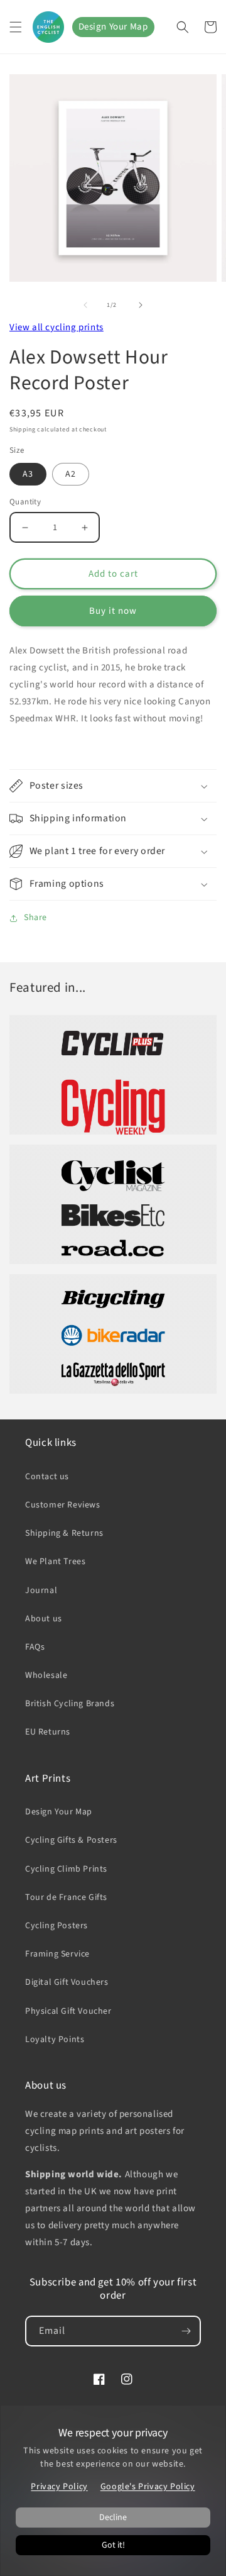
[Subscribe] (186, 2331)
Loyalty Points (55, 2040)
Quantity (25, 502)
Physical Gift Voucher (68, 2011)
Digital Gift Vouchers (67, 1982)
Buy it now (113, 611)
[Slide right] (141, 305)
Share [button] (35, 918)
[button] (16, 27)
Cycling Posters (56, 1926)
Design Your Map (113, 27)
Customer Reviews (63, 1505)
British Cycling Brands (70, 1704)
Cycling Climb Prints (66, 1869)
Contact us (47, 1477)
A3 (28, 474)
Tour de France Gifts (66, 1897)
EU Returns (48, 1732)
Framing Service (57, 1954)
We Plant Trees (55, 1562)
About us (44, 1619)
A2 (71, 474)
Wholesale (46, 1675)
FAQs (35, 1647)
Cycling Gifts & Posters (71, 1840)
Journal (41, 1591)
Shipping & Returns (64, 1533)
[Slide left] (85, 305)
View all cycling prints (56, 327)
